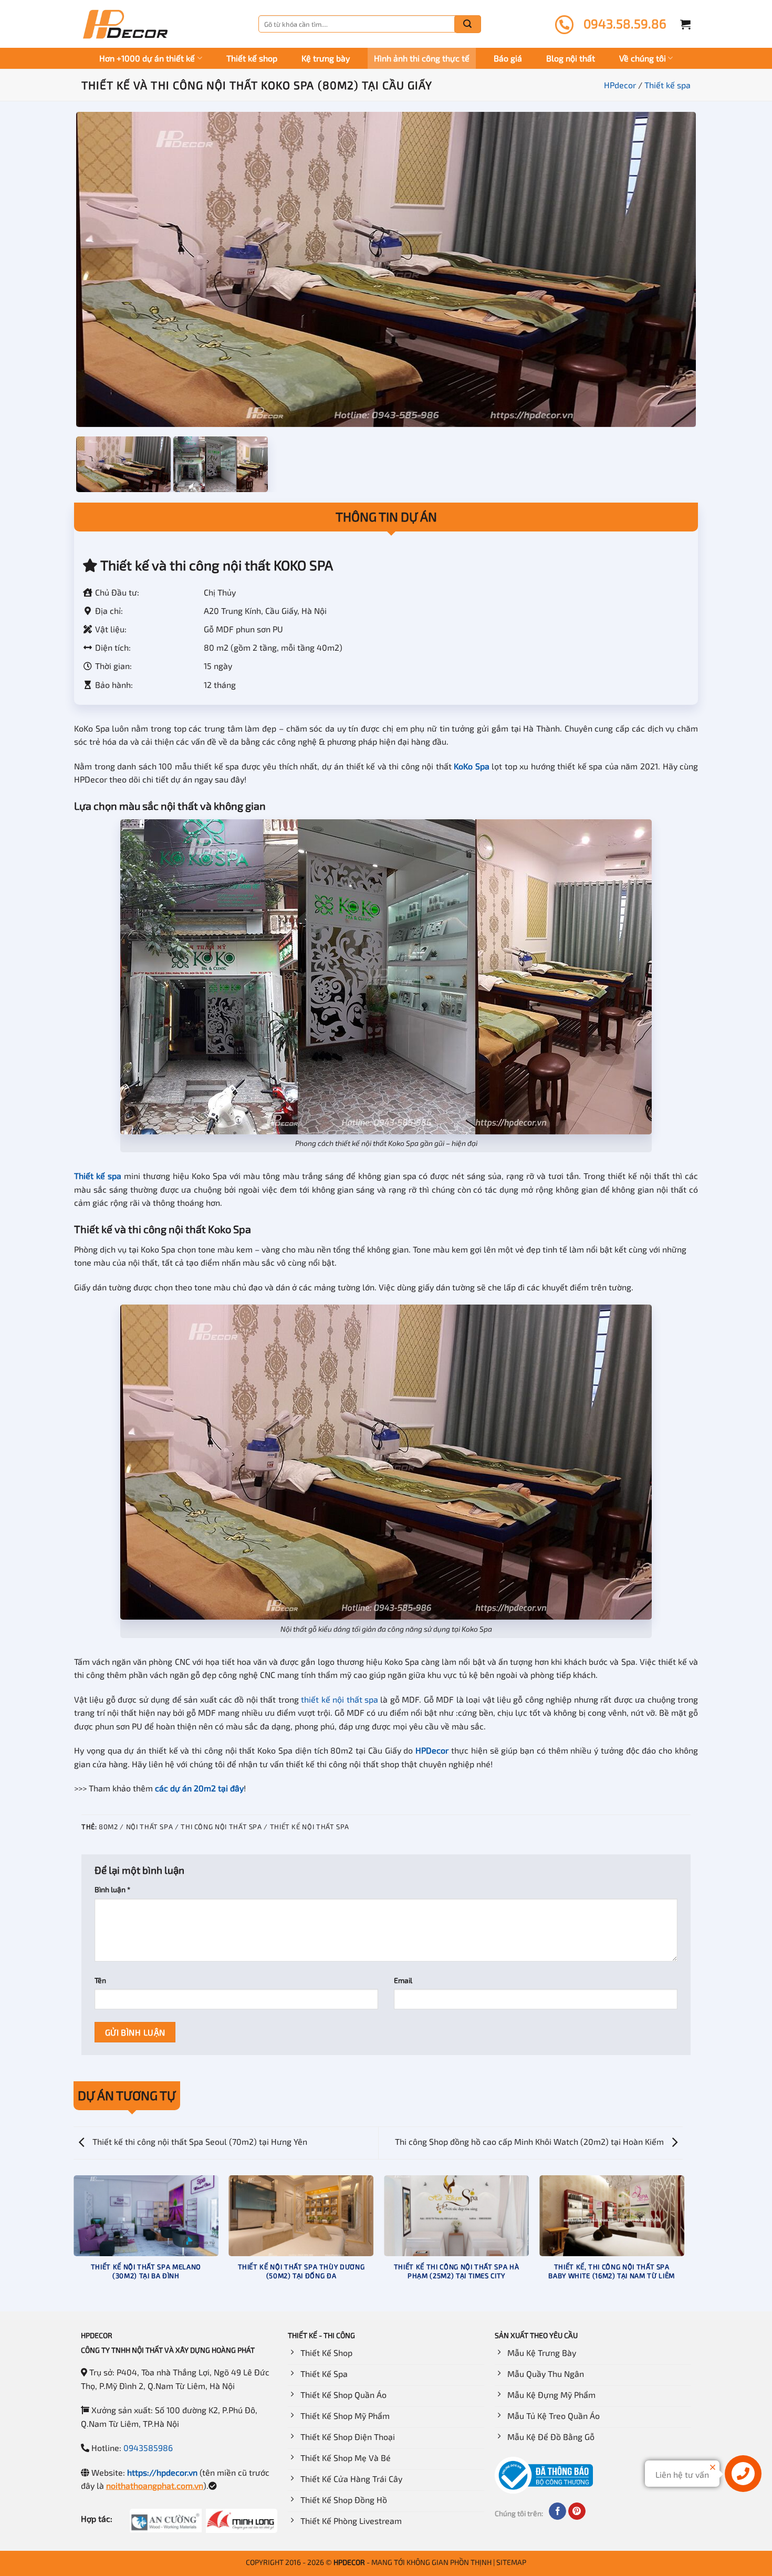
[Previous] (74, 2243)
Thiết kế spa (667, 85)
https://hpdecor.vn (162, 2472)
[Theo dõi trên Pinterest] (577, 2511)
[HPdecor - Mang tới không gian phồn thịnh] (125, 24)
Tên (100, 1980)
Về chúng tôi (643, 58)
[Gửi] (467, 24)
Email (403, 1980)
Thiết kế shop (252, 58)
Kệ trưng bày (326, 58)
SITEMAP (511, 2562)
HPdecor (620, 85)
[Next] (684, 2243)
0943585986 (148, 2448)
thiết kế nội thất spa (340, 1699)
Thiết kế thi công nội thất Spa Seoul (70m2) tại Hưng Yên (199, 2141)
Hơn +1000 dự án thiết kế (147, 58)
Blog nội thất (571, 58)
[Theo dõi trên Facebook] (557, 2511)
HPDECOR (349, 2562)
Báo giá (508, 58)
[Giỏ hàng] (685, 24)
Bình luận (112, 1889)
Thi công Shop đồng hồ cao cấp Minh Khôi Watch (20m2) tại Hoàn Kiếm (530, 2141)
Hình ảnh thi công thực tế (422, 58)
